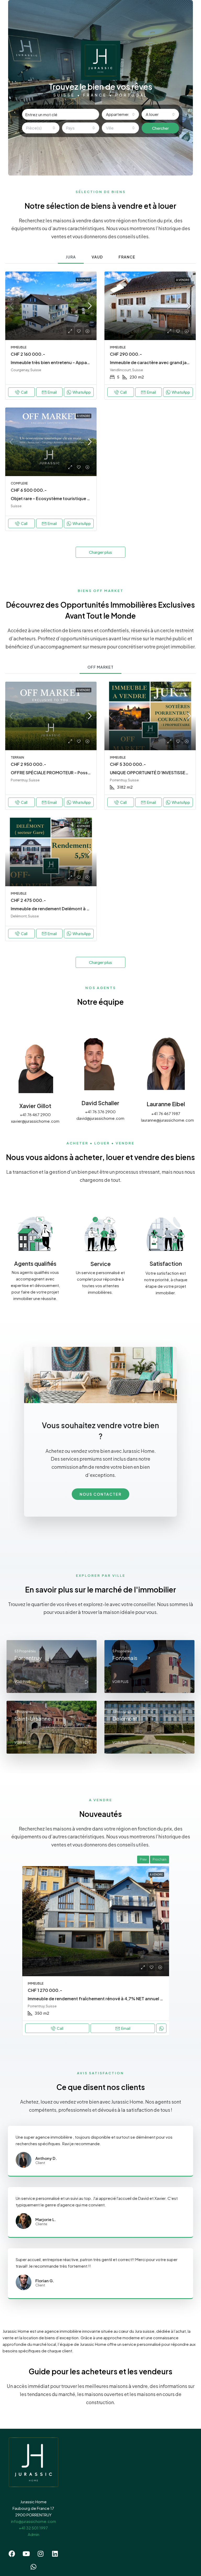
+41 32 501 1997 (33, 2528)
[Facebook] (12, 2554)
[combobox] (120, 114)
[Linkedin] (55, 2554)
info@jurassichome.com (33, 2521)
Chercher (160, 128)
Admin (33, 2534)
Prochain (160, 1859)
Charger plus (100, 552)
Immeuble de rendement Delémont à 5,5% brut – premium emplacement (85, 909)
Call (24, 392)
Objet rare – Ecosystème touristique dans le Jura (61, 498)
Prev (143, 1859)
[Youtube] (26, 2554)
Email (52, 392)
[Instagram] (41, 2554)
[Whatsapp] (33, 2567)
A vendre (83, 280)
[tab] (71, 257)
